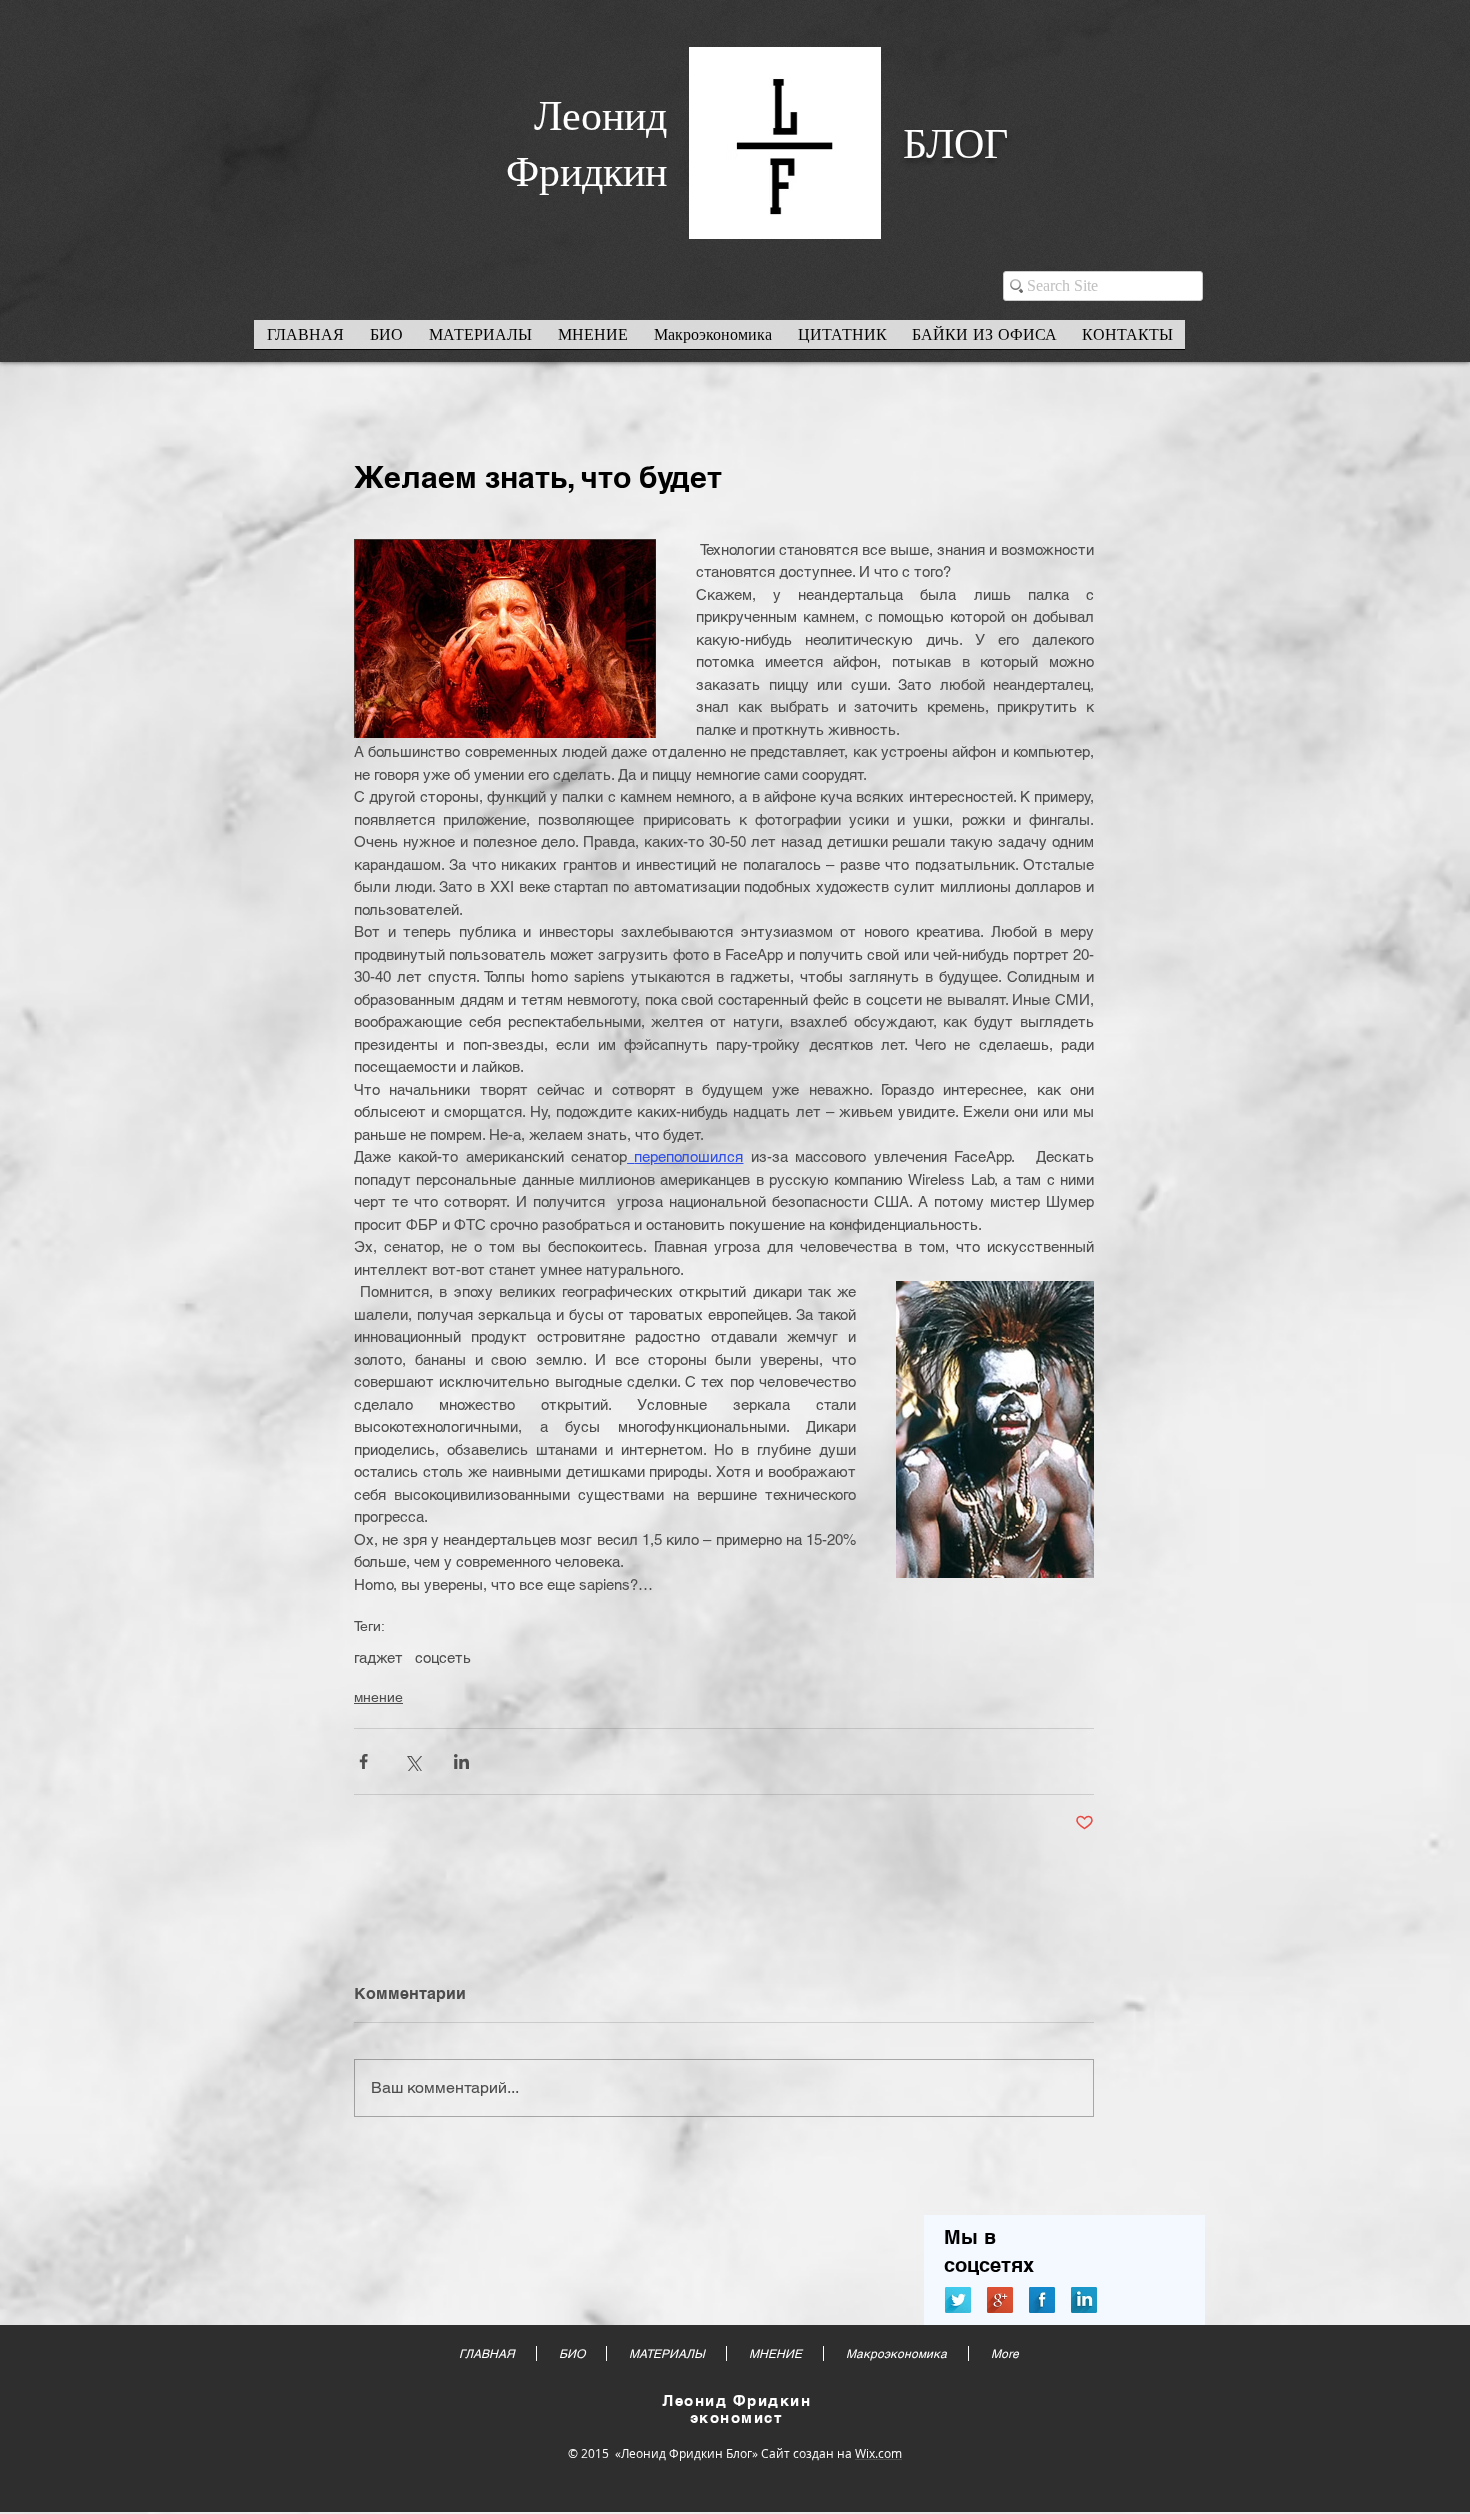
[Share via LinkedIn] (461, 1761)
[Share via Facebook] (363, 1761)
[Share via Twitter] (412, 1761)
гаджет (378, 1657)
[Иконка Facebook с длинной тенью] (1042, 2300)
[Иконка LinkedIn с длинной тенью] (1084, 2300)
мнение (378, 1697)
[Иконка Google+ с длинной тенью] (1000, 2300)
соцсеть (443, 1657)
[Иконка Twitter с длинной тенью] (958, 2300)
